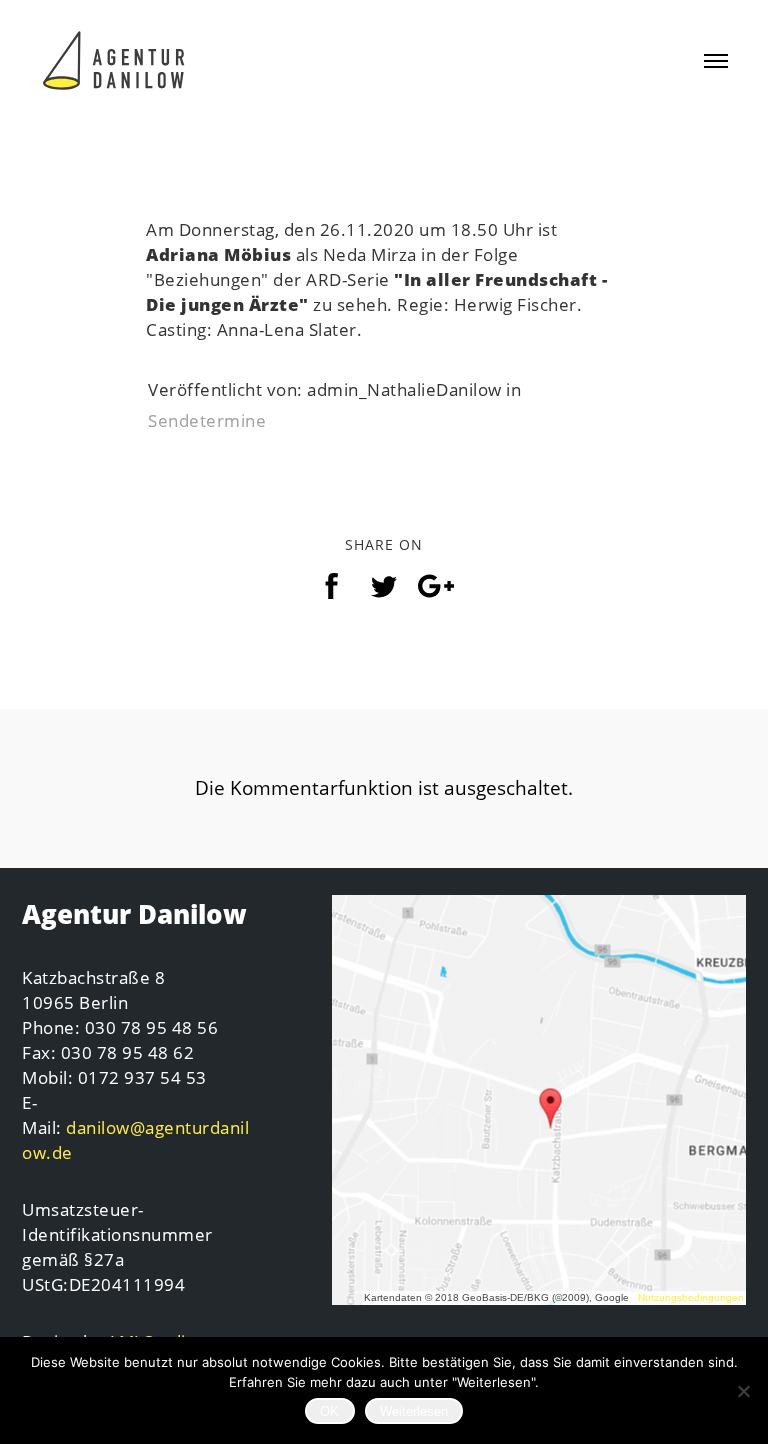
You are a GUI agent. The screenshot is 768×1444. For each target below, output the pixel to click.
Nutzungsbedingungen (691, 1297)
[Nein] (743, 1391)
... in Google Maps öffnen (539, 1100)
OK (329, 1411)
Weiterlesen (414, 1411)
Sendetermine (207, 420)
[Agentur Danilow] (114, 56)
